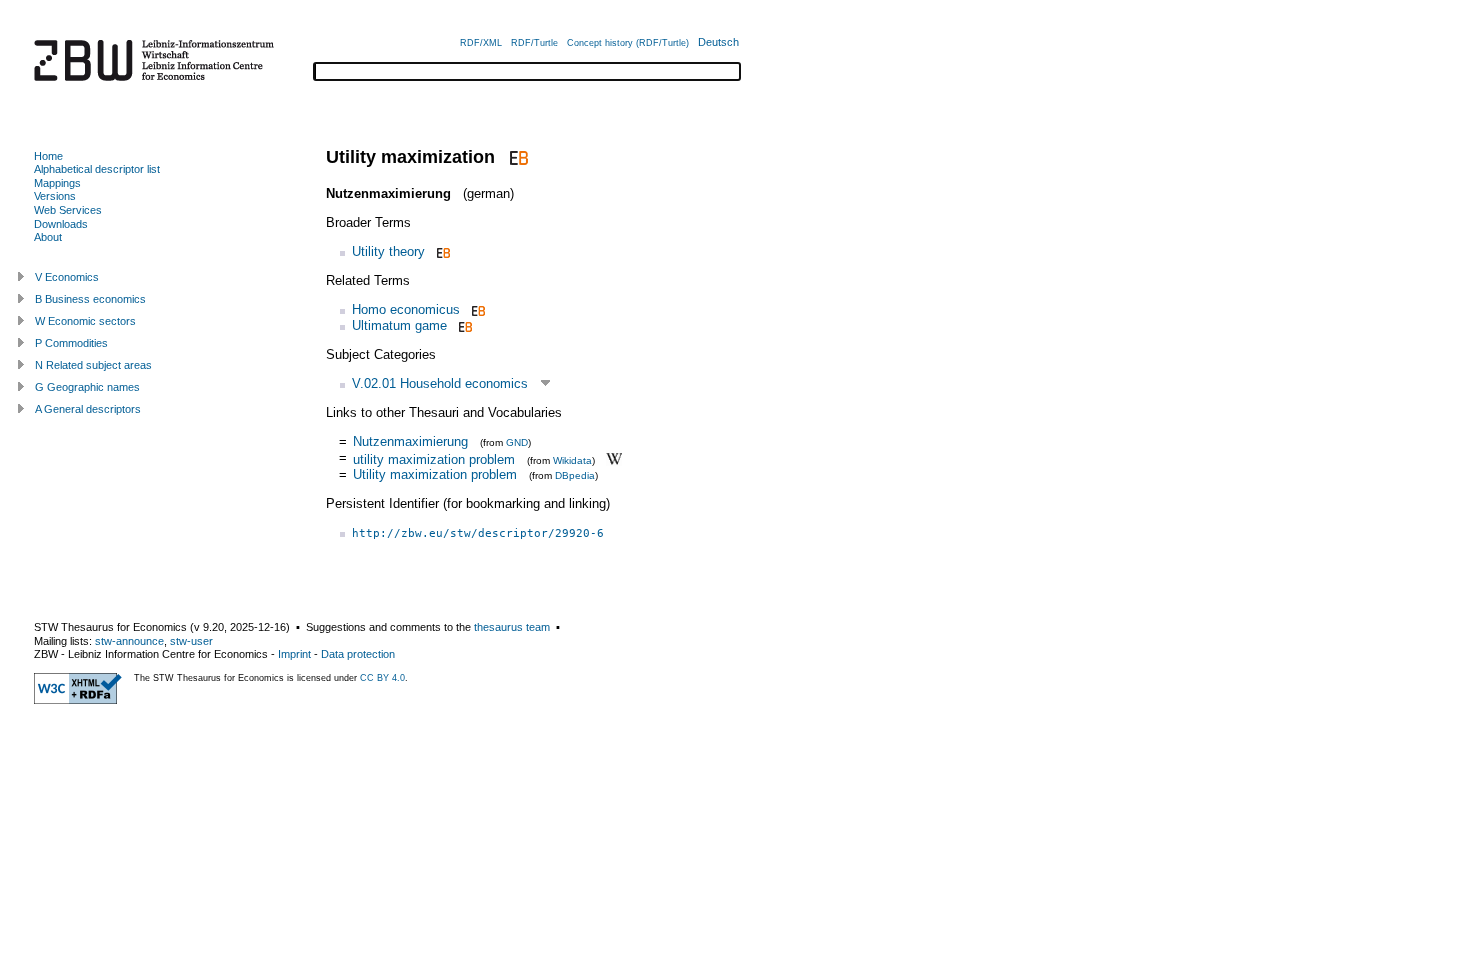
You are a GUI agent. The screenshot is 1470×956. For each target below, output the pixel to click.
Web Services (68, 210)
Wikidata (572, 459)
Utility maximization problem (435, 474)
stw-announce (129, 641)
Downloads (61, 224)
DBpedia (575, 475)
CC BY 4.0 (382, 678)
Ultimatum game (399, 325)
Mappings (57, 183)
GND (517, 442)
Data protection (358, 654)
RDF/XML (481, 43)
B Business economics (90, 299)
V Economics (67, 277)
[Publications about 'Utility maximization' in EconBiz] (516, 157)
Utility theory (388, 251)
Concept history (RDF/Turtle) (628, 43)
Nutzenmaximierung (410, 441)
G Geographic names (87, 387)
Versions (55, 196)
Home (48, 156)
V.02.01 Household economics (440, 383)
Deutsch (718, 42)
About (48, 237)
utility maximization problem (434, 458)
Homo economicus (406, 309)
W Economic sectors (85, 321)
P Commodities (71, 343)
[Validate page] (78, 700)
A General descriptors (88, 409)
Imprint (294, 654)
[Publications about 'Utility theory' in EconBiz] (441, 251)
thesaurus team (512, 627)
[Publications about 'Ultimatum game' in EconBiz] (463, 325)
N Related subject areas (93, 365)
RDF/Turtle (534, 43)
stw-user (191, 641)
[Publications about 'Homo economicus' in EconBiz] (476, 309)
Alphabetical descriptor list (97, 169)
